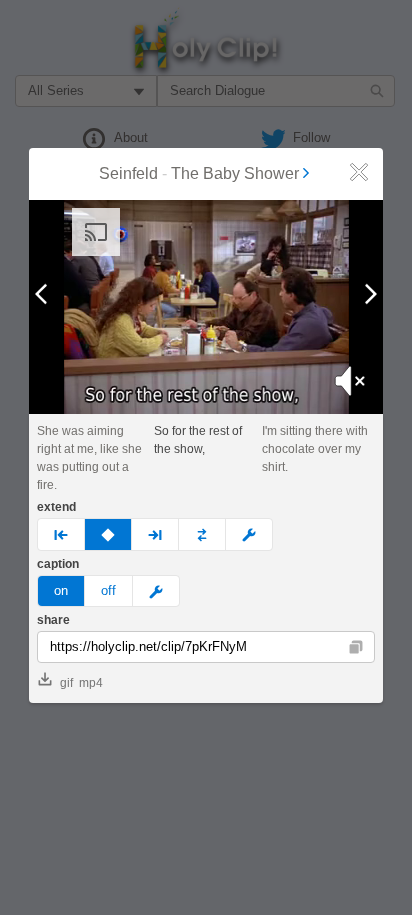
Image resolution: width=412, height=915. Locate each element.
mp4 (91, 683)
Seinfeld (128, 173)
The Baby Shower (235, 173)
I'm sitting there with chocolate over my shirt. (315, 449)
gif (66, 683)
